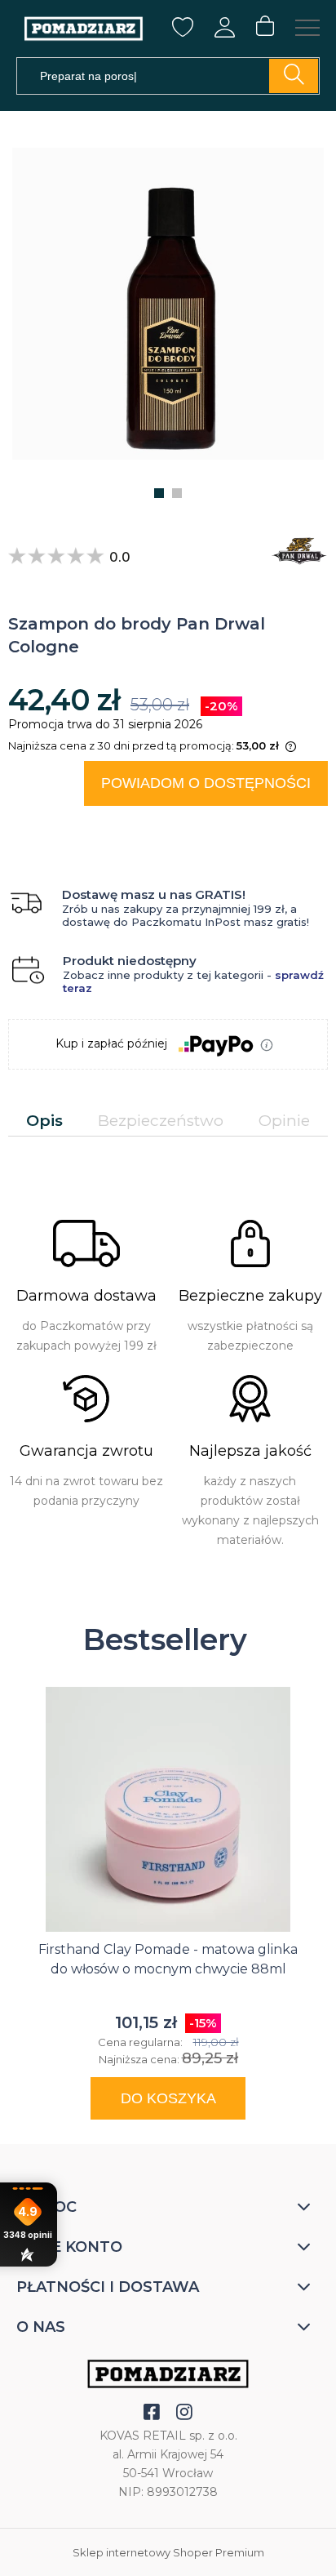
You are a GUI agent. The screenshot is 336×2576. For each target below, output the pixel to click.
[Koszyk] (265, 27)
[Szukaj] (294, 76)
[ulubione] (183, 33)
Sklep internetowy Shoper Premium (168, 2552)
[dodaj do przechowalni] (300, 826)
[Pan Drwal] (295, 551)
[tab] (44, 1121)
